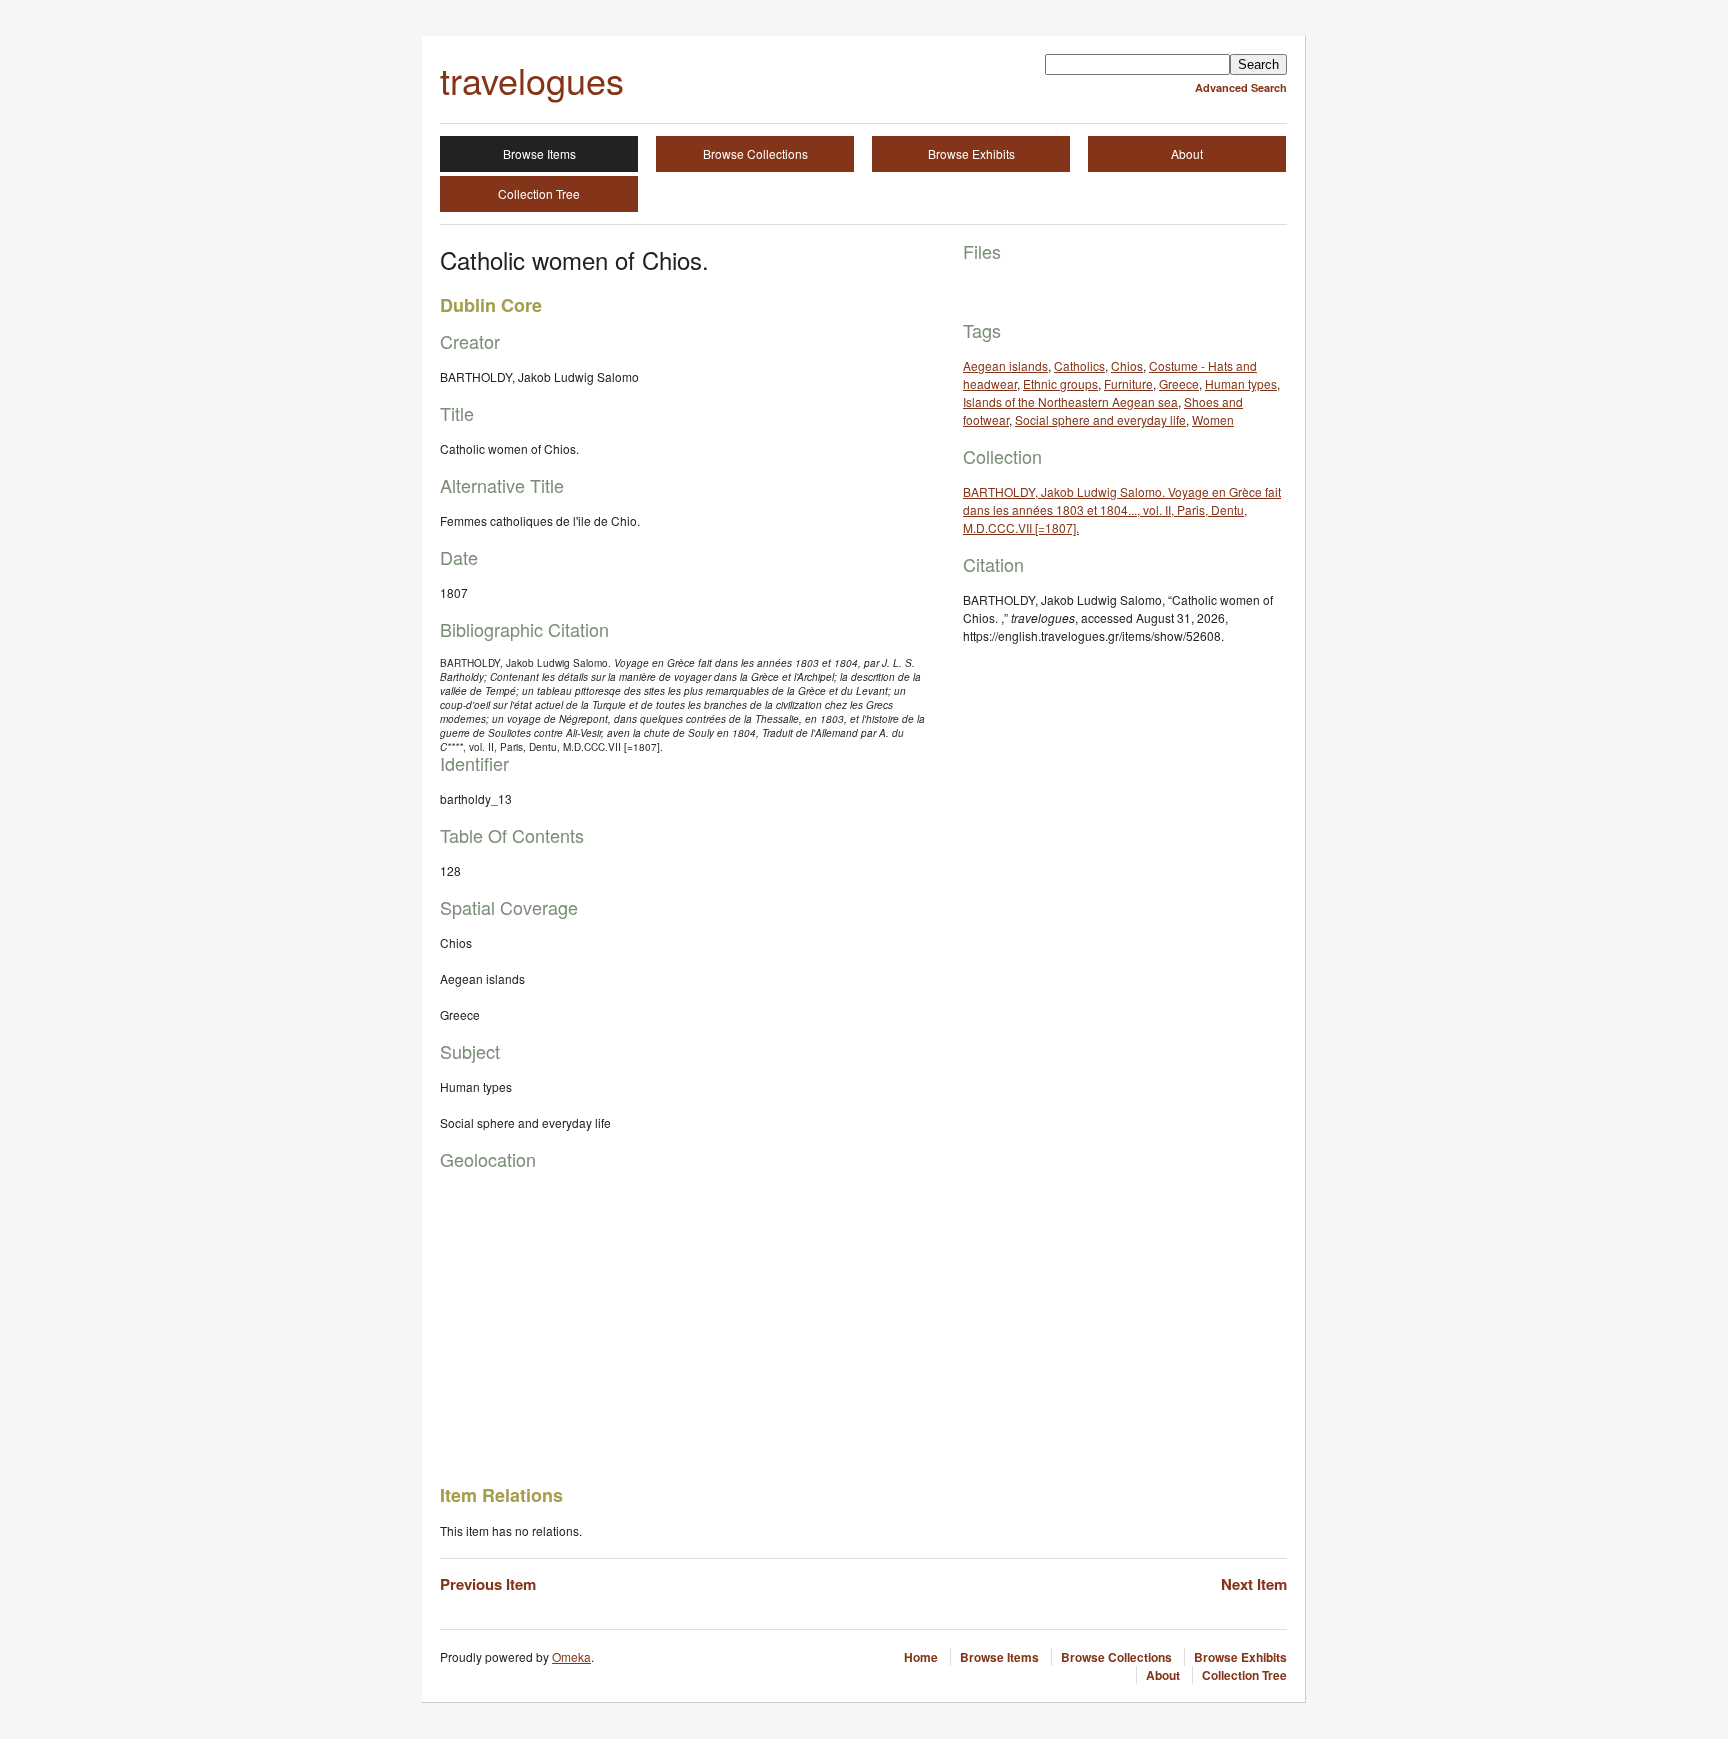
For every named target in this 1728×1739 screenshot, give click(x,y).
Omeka (571, 1656)
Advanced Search (1241, 87)
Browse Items (539, 153)
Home (921, 1657)
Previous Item (488, 1584)
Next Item (1254, 1584)
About (1187, 153)
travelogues (532, 79)
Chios (1127, 365)
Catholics (1079, 365)
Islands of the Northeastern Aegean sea (1070, 401)
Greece (1179, 383)
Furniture (1128, 383)
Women (1213, 419)
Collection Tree (539, 193)
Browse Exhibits (971, 153)
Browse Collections (755, 153)
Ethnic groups (1060, 383)
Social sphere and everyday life (1100, 419)
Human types (1241, 383)
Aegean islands (1005, 365)
